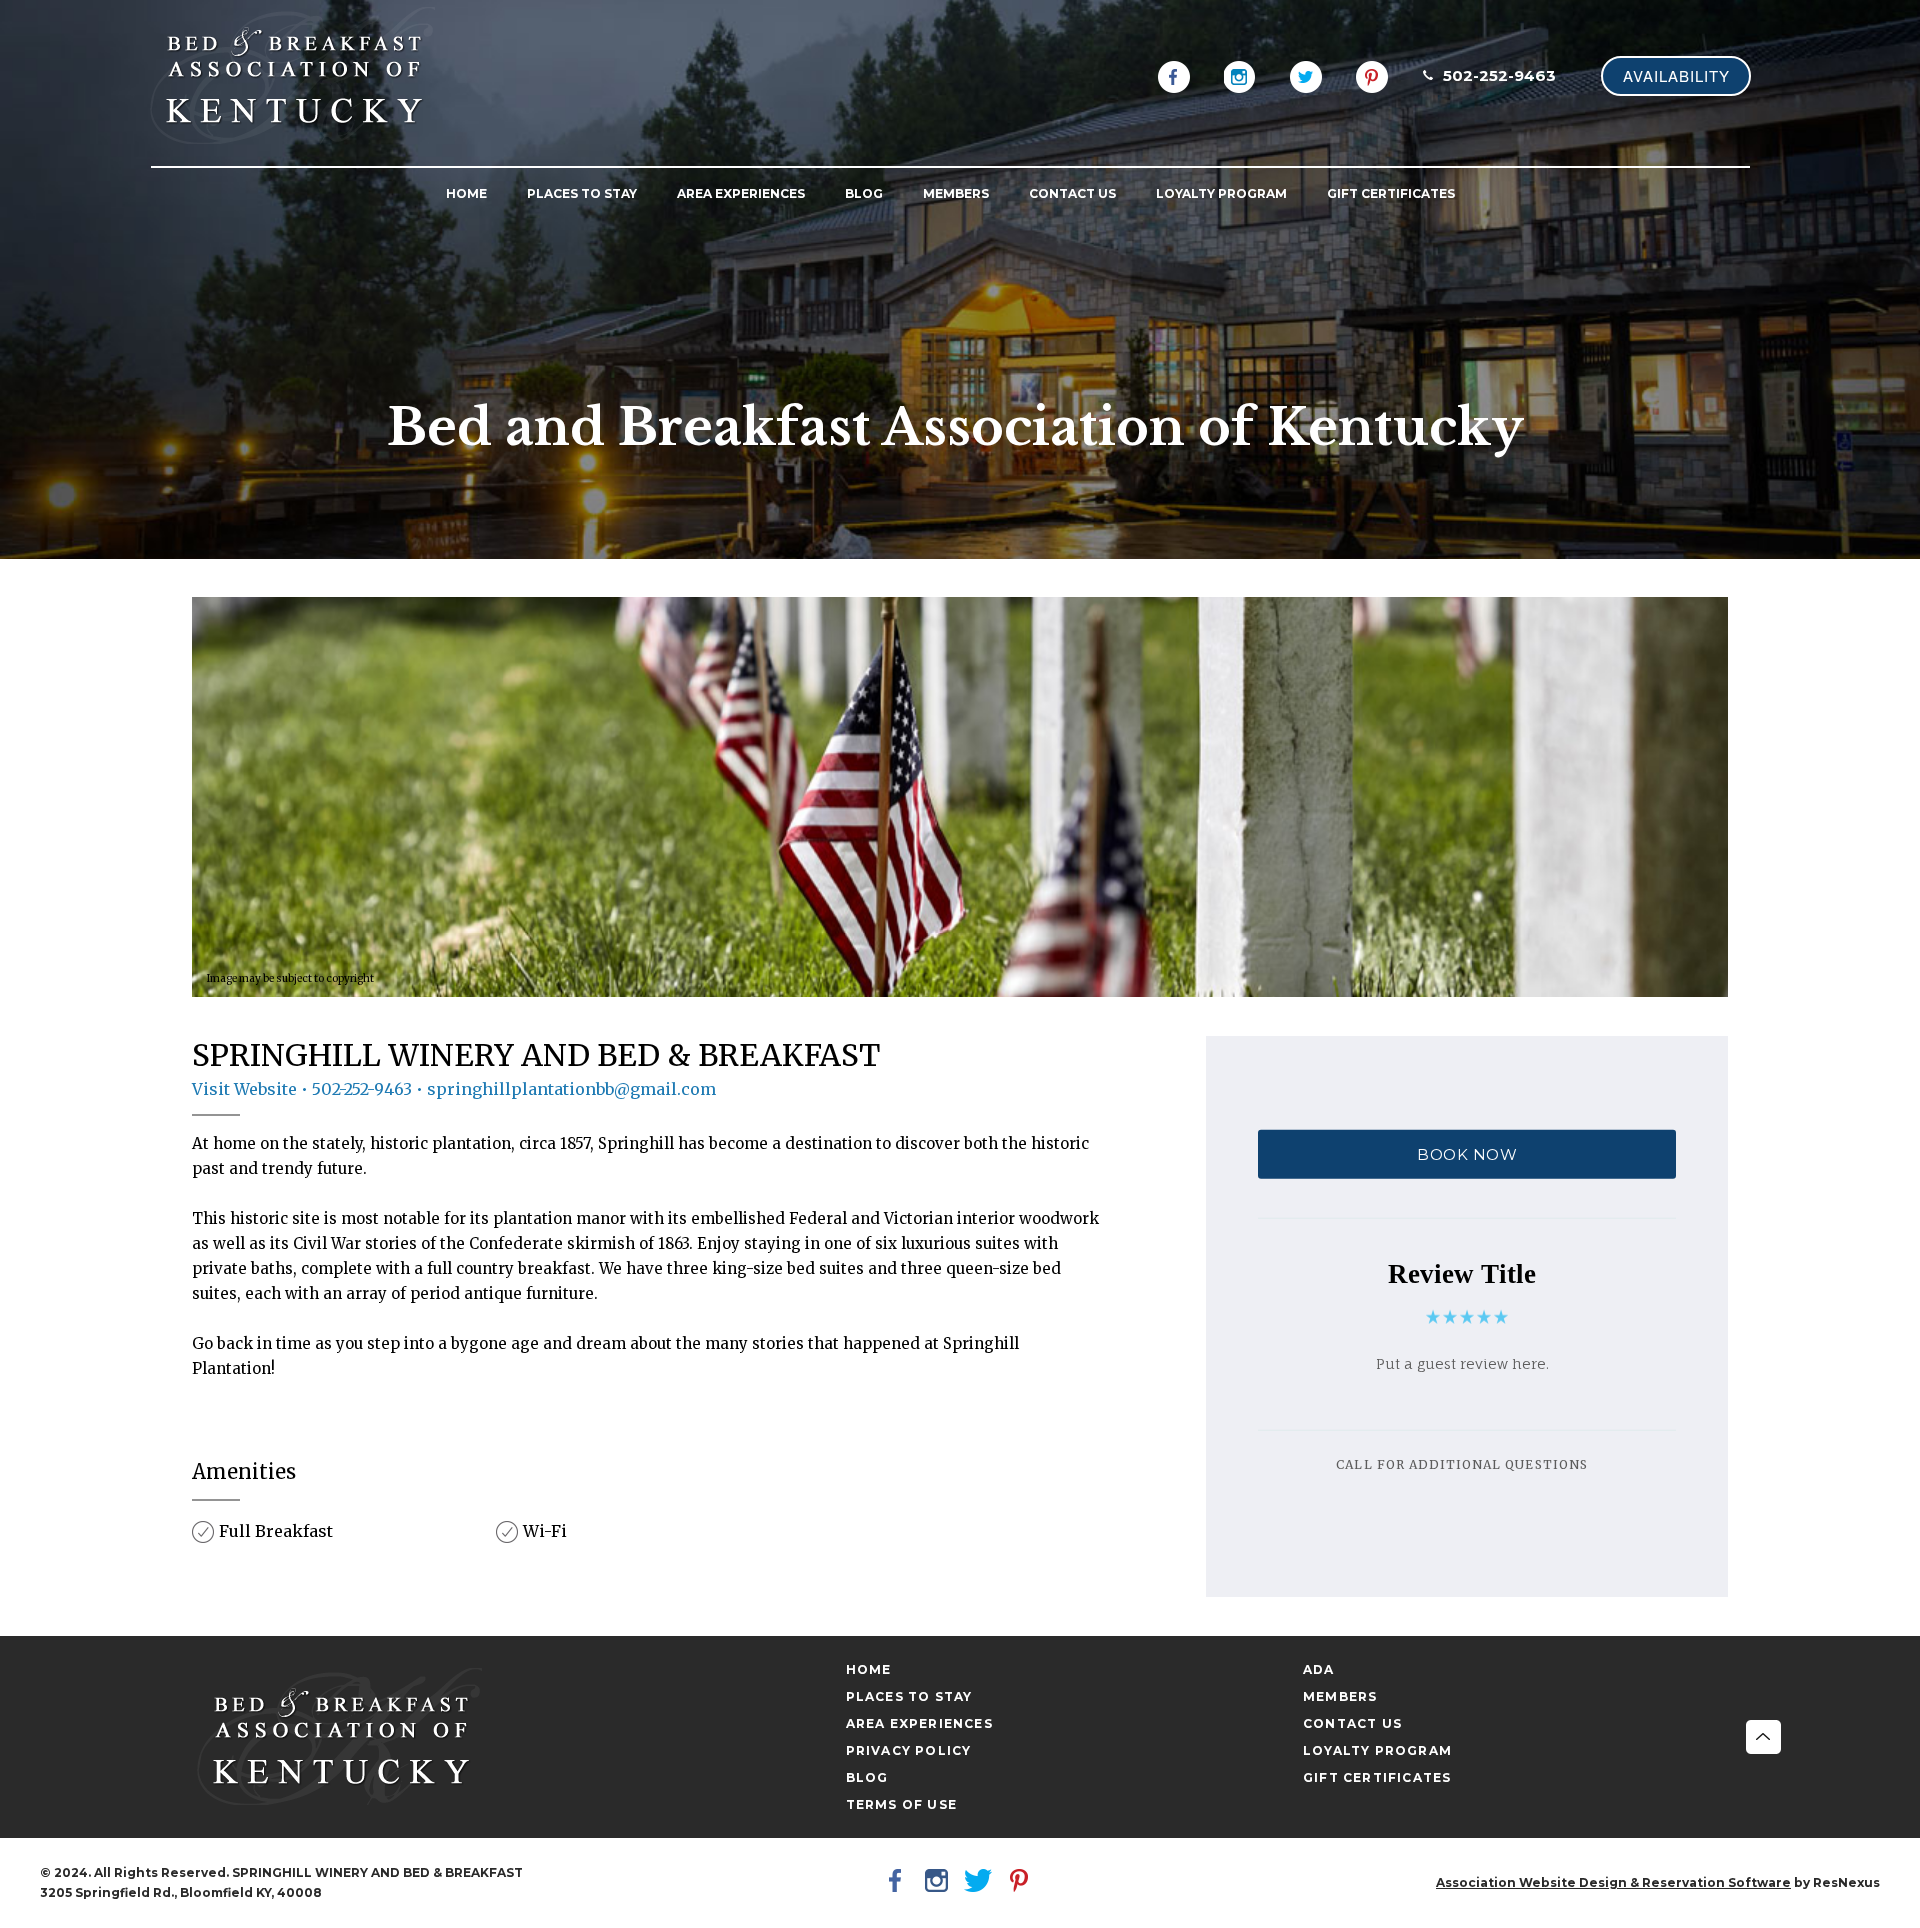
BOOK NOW (1467, 1154)
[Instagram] (1240, 75)
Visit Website (244, 1089)
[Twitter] (1306, 75)
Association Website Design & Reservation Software (1613, 1882)
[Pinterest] (1372, 75)
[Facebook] (1174, 75)
